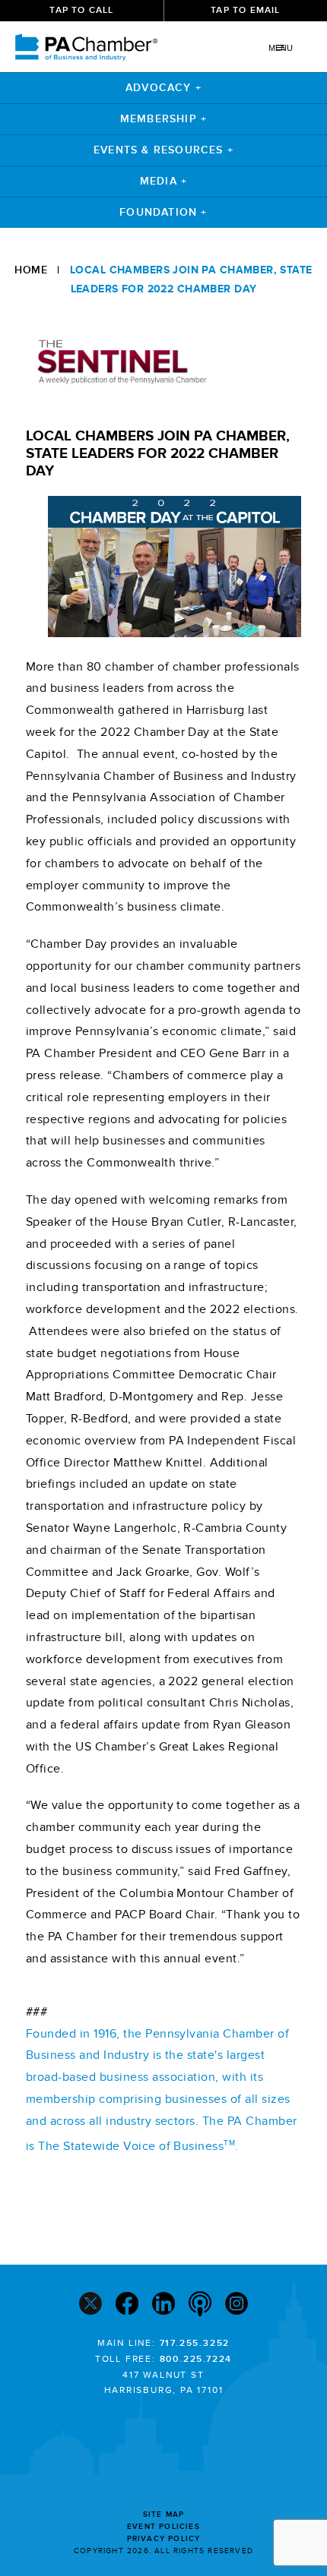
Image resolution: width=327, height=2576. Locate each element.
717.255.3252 (195, 2343)
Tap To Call (81, 10)
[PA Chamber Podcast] (200, 2306)
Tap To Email (245, 10)
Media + (163, 181)
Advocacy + (163, 88)
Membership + (163, 119)
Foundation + (163, 212)
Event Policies (163, 2527)
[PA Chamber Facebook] (127, 2305)
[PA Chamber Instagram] (237, 2305)
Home (31, 270)
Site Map (164, 2514)
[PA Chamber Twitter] (90, 2305)
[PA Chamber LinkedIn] (163, 2305)
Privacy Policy (164, 2539)
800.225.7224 (196, 2359)
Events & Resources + (163, 150)
